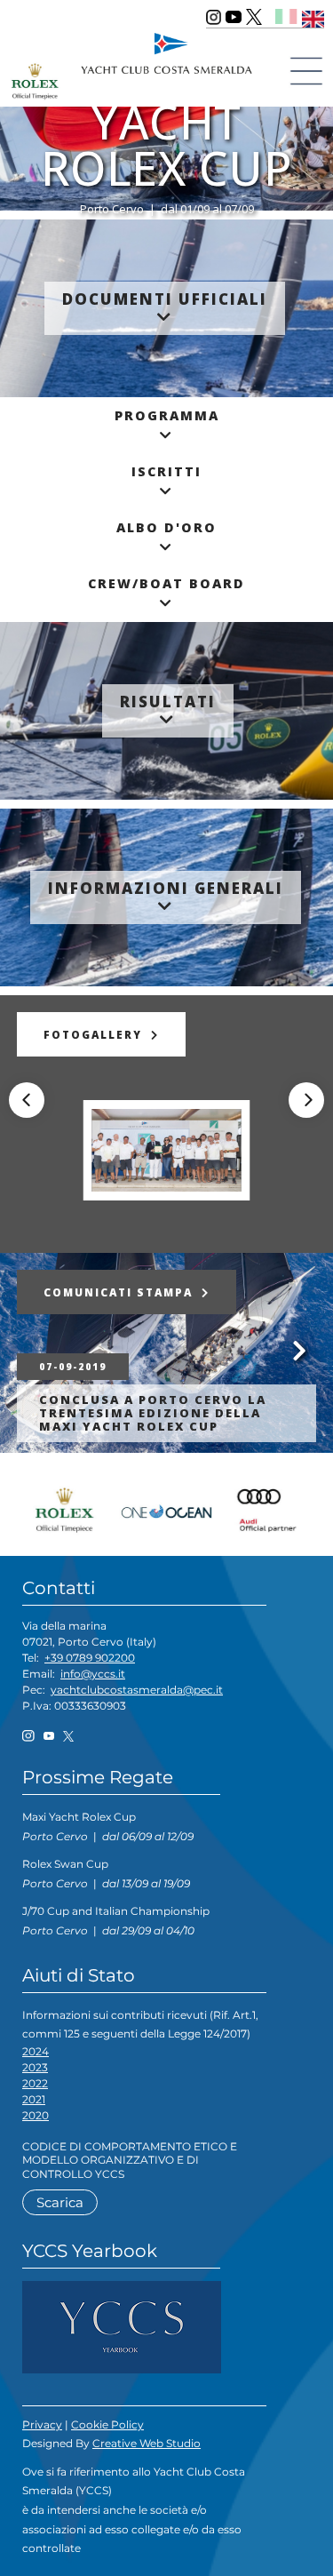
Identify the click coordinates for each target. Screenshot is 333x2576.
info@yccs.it (93, 1674)
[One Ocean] (167, 1508)
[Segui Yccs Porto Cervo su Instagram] (214, 17)
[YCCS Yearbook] (122, 2326)
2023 (35, 2067)
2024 (36, 2051)
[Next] (306, 1100)
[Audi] (265, 1508)
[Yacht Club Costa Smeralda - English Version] (313, 16)
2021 (34, 2099)
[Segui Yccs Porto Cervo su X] (254, 17)
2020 (36, 2115)
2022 (35, 2083)
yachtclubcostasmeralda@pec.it (137, 1690)
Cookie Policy (107, 2424)
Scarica (60, 2202)
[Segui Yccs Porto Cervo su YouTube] (234, 17)
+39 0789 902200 (90, 1658)
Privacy (42, 2424)
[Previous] (27, 1100)
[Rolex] (69, 1508)
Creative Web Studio (147, 2443)
